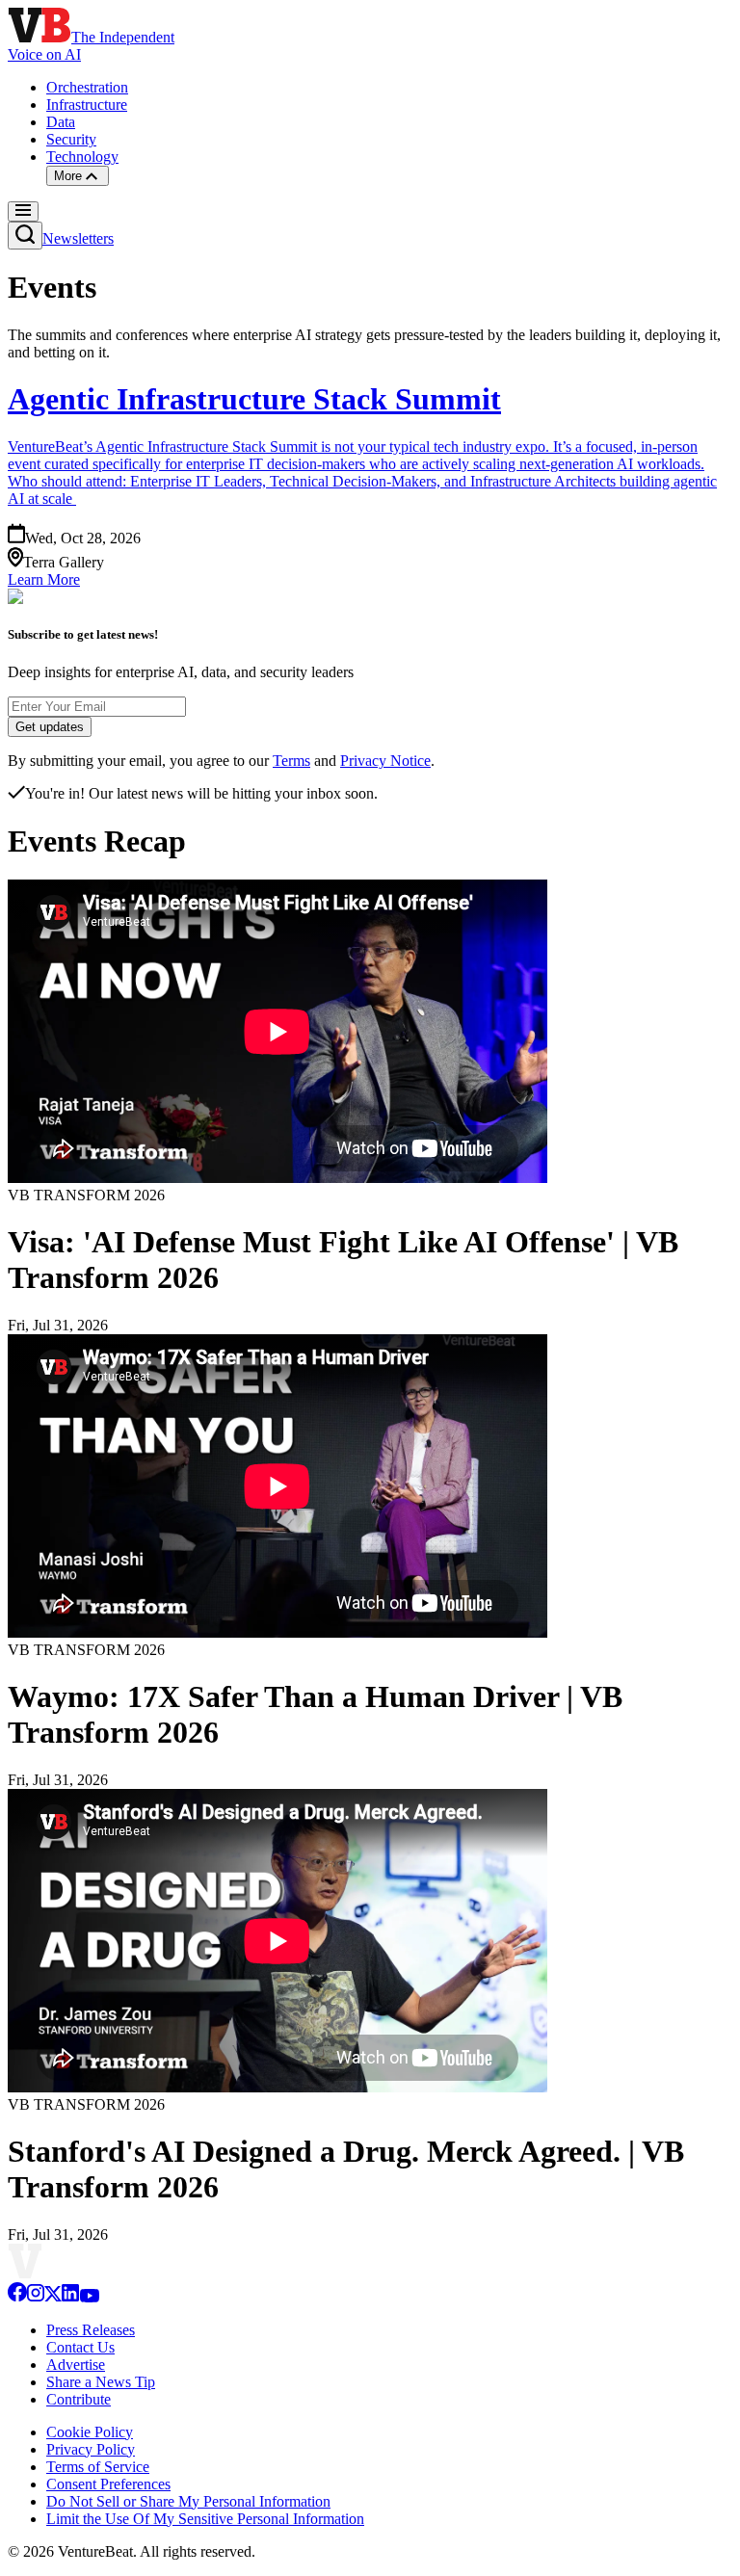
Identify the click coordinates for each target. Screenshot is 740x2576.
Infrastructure (87, 105)
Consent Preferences (108, 2484)
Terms (291, 761)
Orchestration (87, 87)
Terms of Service (98, 2467)
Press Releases (91, 2330)
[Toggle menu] (23, 211)
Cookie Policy (90, 2432)
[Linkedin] (70, 2297)
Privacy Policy (91, 2449)
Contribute (79, 2399)
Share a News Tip (101, 2382)
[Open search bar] (25, 236)
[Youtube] (89, 2297)
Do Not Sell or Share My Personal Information (188, 2501)
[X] (53, 2297)
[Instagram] (36, 2297)
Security (71, 139)
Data (61, 122)
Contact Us (80, 2347)
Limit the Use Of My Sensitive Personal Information (205, 2519)
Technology (82, 157)
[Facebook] (17, 2297)
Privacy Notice (385, 761)
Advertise (76, 2365)
